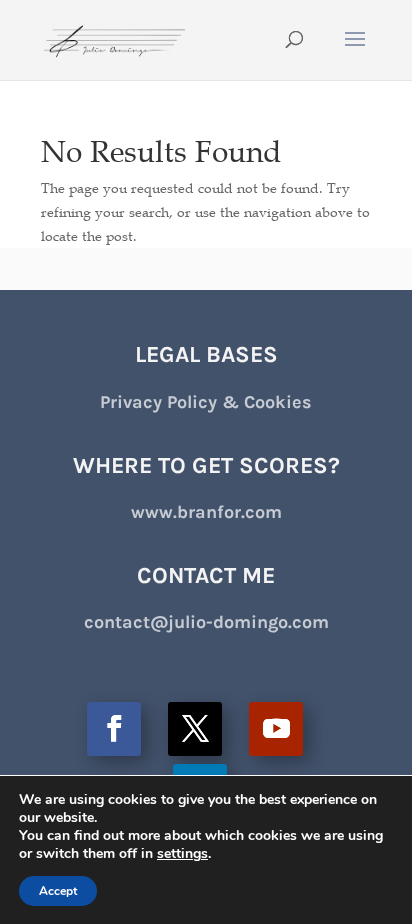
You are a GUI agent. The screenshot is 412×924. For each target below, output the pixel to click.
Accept (58, 891)
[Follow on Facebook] (114, 729)
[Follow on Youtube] (276, 729)
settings (182, 854)
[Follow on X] (195, 729)
